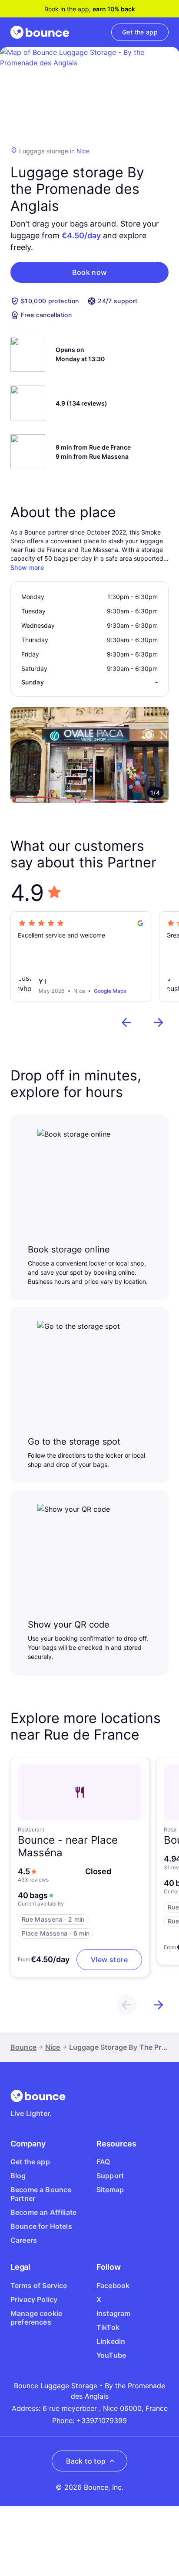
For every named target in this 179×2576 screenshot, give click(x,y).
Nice (83, 151)
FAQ (103, 2162)
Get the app (30, 2162)
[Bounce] (40, 32)
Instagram (113, 2313)
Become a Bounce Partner (41, 2194)
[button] (89, 272)
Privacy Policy (34, 2299)
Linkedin (111, 2341)
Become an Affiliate (43, 2212)
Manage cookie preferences (36, 2318)
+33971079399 (102, 2420)
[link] (140, 32)
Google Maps (110, 991)
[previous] (126, 1022)
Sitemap (110, 2190)
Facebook (113, 2285)
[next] (159, 1022)
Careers (24, 2240)
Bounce (23, 2047)
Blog (18, 2176)
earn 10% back (114, 9)
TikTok (108, 2327)
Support (110, 2176)
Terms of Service (39, 2285)
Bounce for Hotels (41, 2226)
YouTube (111, 2355)
